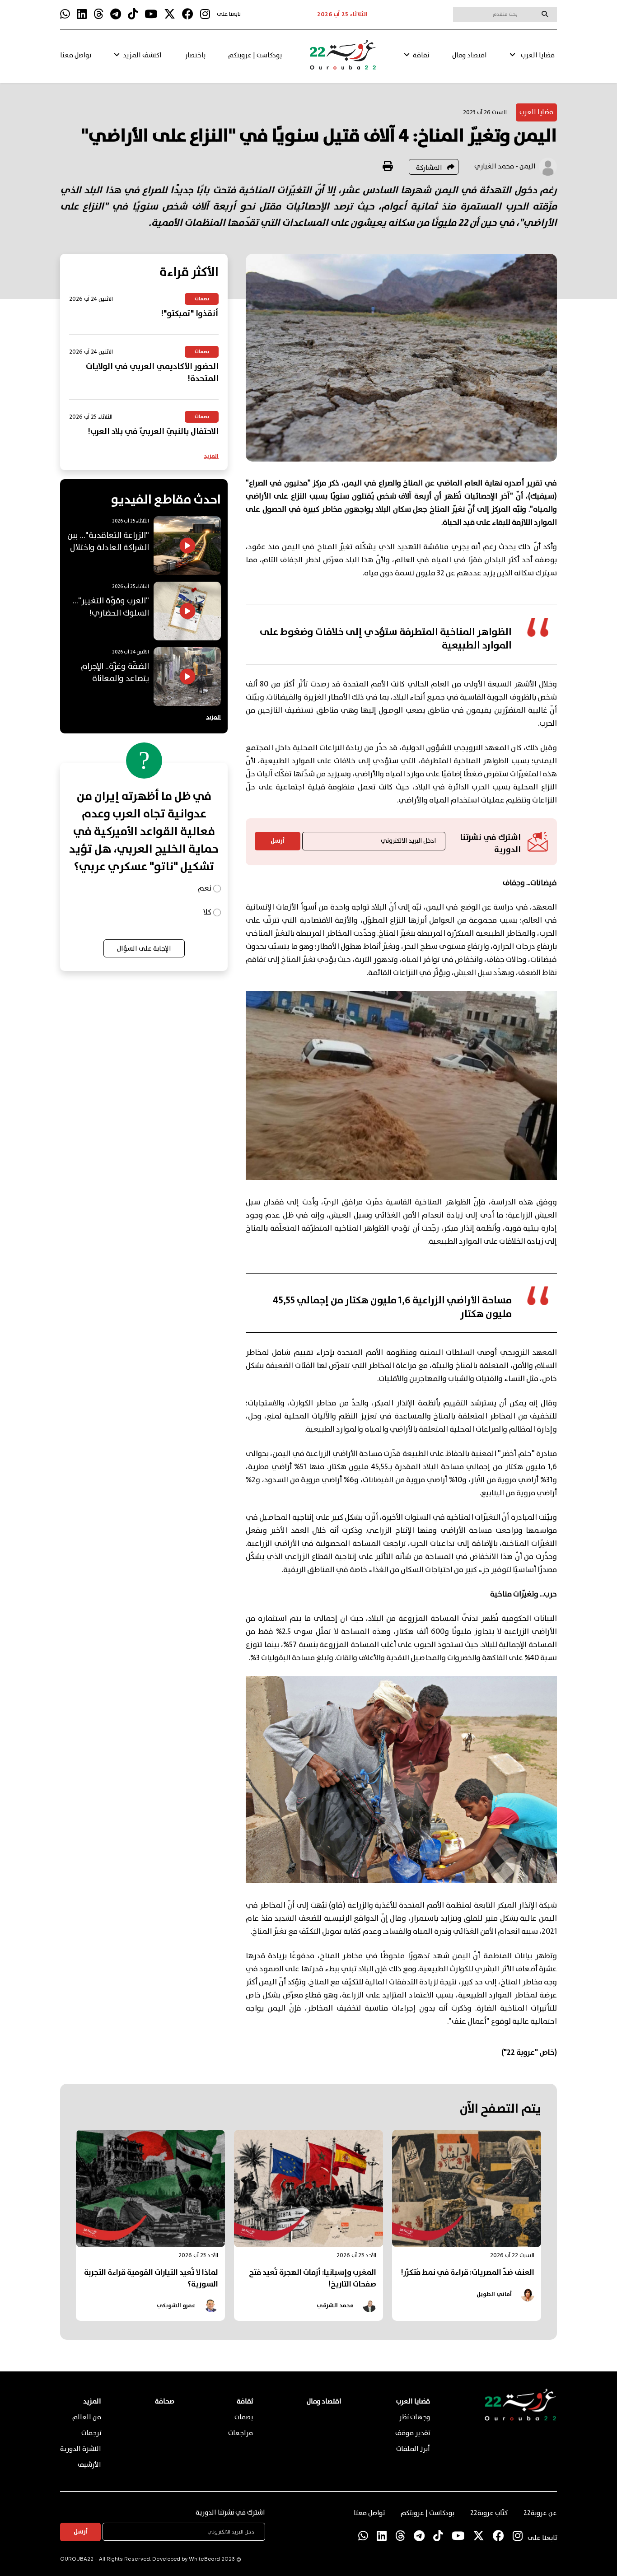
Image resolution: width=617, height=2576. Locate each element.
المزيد (211, 456)
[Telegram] (116, 14)
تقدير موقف (413, 2433)
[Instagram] (205, 14)
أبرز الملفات (413, 2449)
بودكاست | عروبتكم (255, 56)
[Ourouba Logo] (343, 59)
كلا (207, 912)
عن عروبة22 (540, 2513)
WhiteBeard (204, 2560)
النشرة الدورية (81, 2449)
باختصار (195, 56)
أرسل (278, 841)
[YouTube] (151, 14)
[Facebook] (188, 14)
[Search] (545, 14)
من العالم (87, 2417)
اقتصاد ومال (470, 56)
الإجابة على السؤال (144, 949)
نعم (205, 889)
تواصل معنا (76, 56)
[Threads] (98, 14)
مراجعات (241, 2433)
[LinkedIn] (82, 14)
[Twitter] (170, 14)
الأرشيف (89, 2465)
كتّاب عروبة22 (489, 2513)
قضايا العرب (538, 56)
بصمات (244, 2417)
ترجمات (91, 2433)
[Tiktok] (133, 14)
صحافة (165, 2402)
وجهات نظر (414, 2417)
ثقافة (421, 56)
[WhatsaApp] (65, 14)
